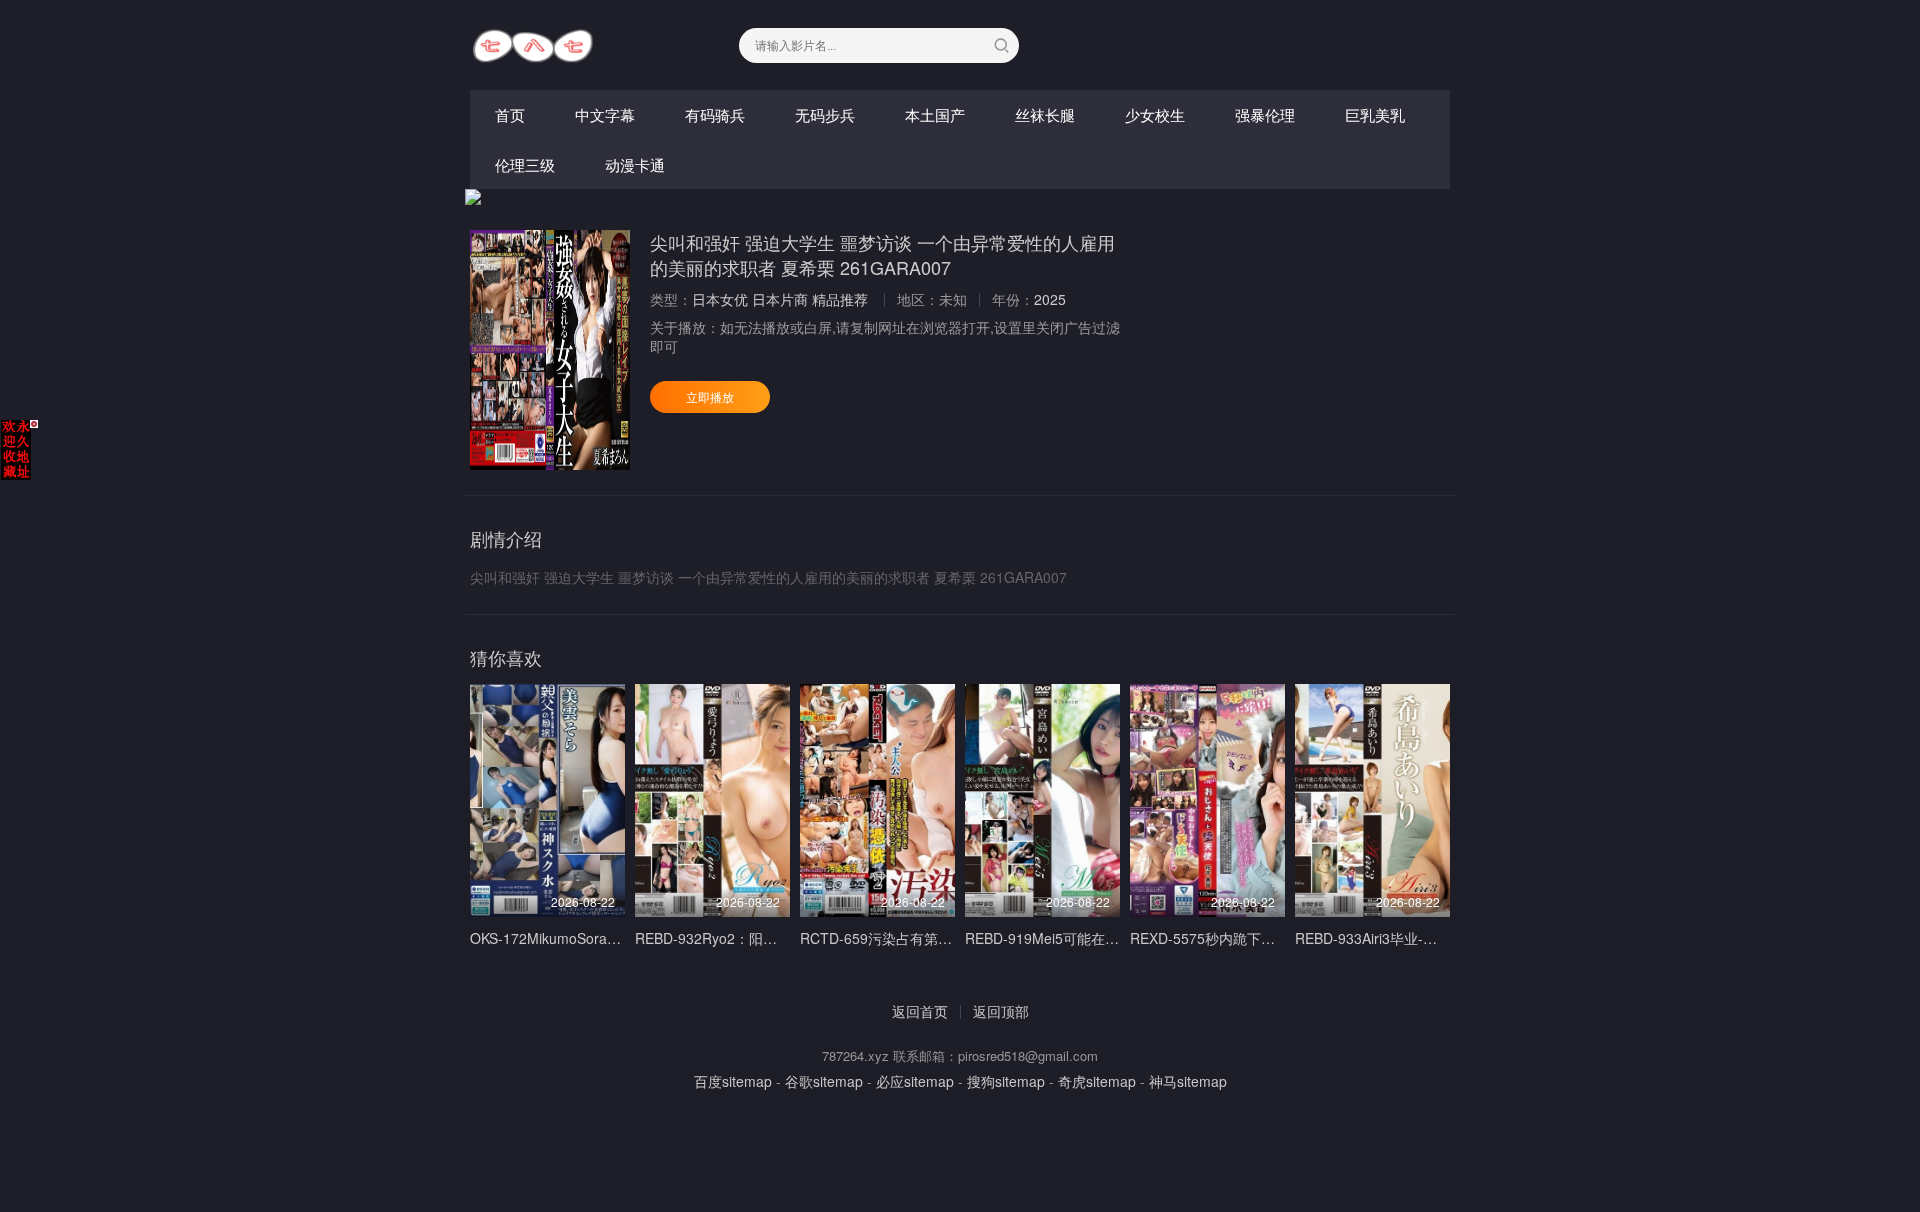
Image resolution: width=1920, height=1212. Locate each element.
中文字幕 (605, 114)
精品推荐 (840, 299)
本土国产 (935, 114)
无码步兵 (825, 114)
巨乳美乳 (1375, 114)
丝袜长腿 (1045, 114)
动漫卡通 (635, 164)
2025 (1050, 299)
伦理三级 (525, 164)
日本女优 (720, 299)
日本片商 (780, 299)
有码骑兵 (715, 114)
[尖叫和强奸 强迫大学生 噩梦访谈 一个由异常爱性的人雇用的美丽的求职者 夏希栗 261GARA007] (550, 350)
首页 (510, 114)
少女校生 (1155, 114)
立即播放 (710, 396)
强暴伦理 (1265, 114)
